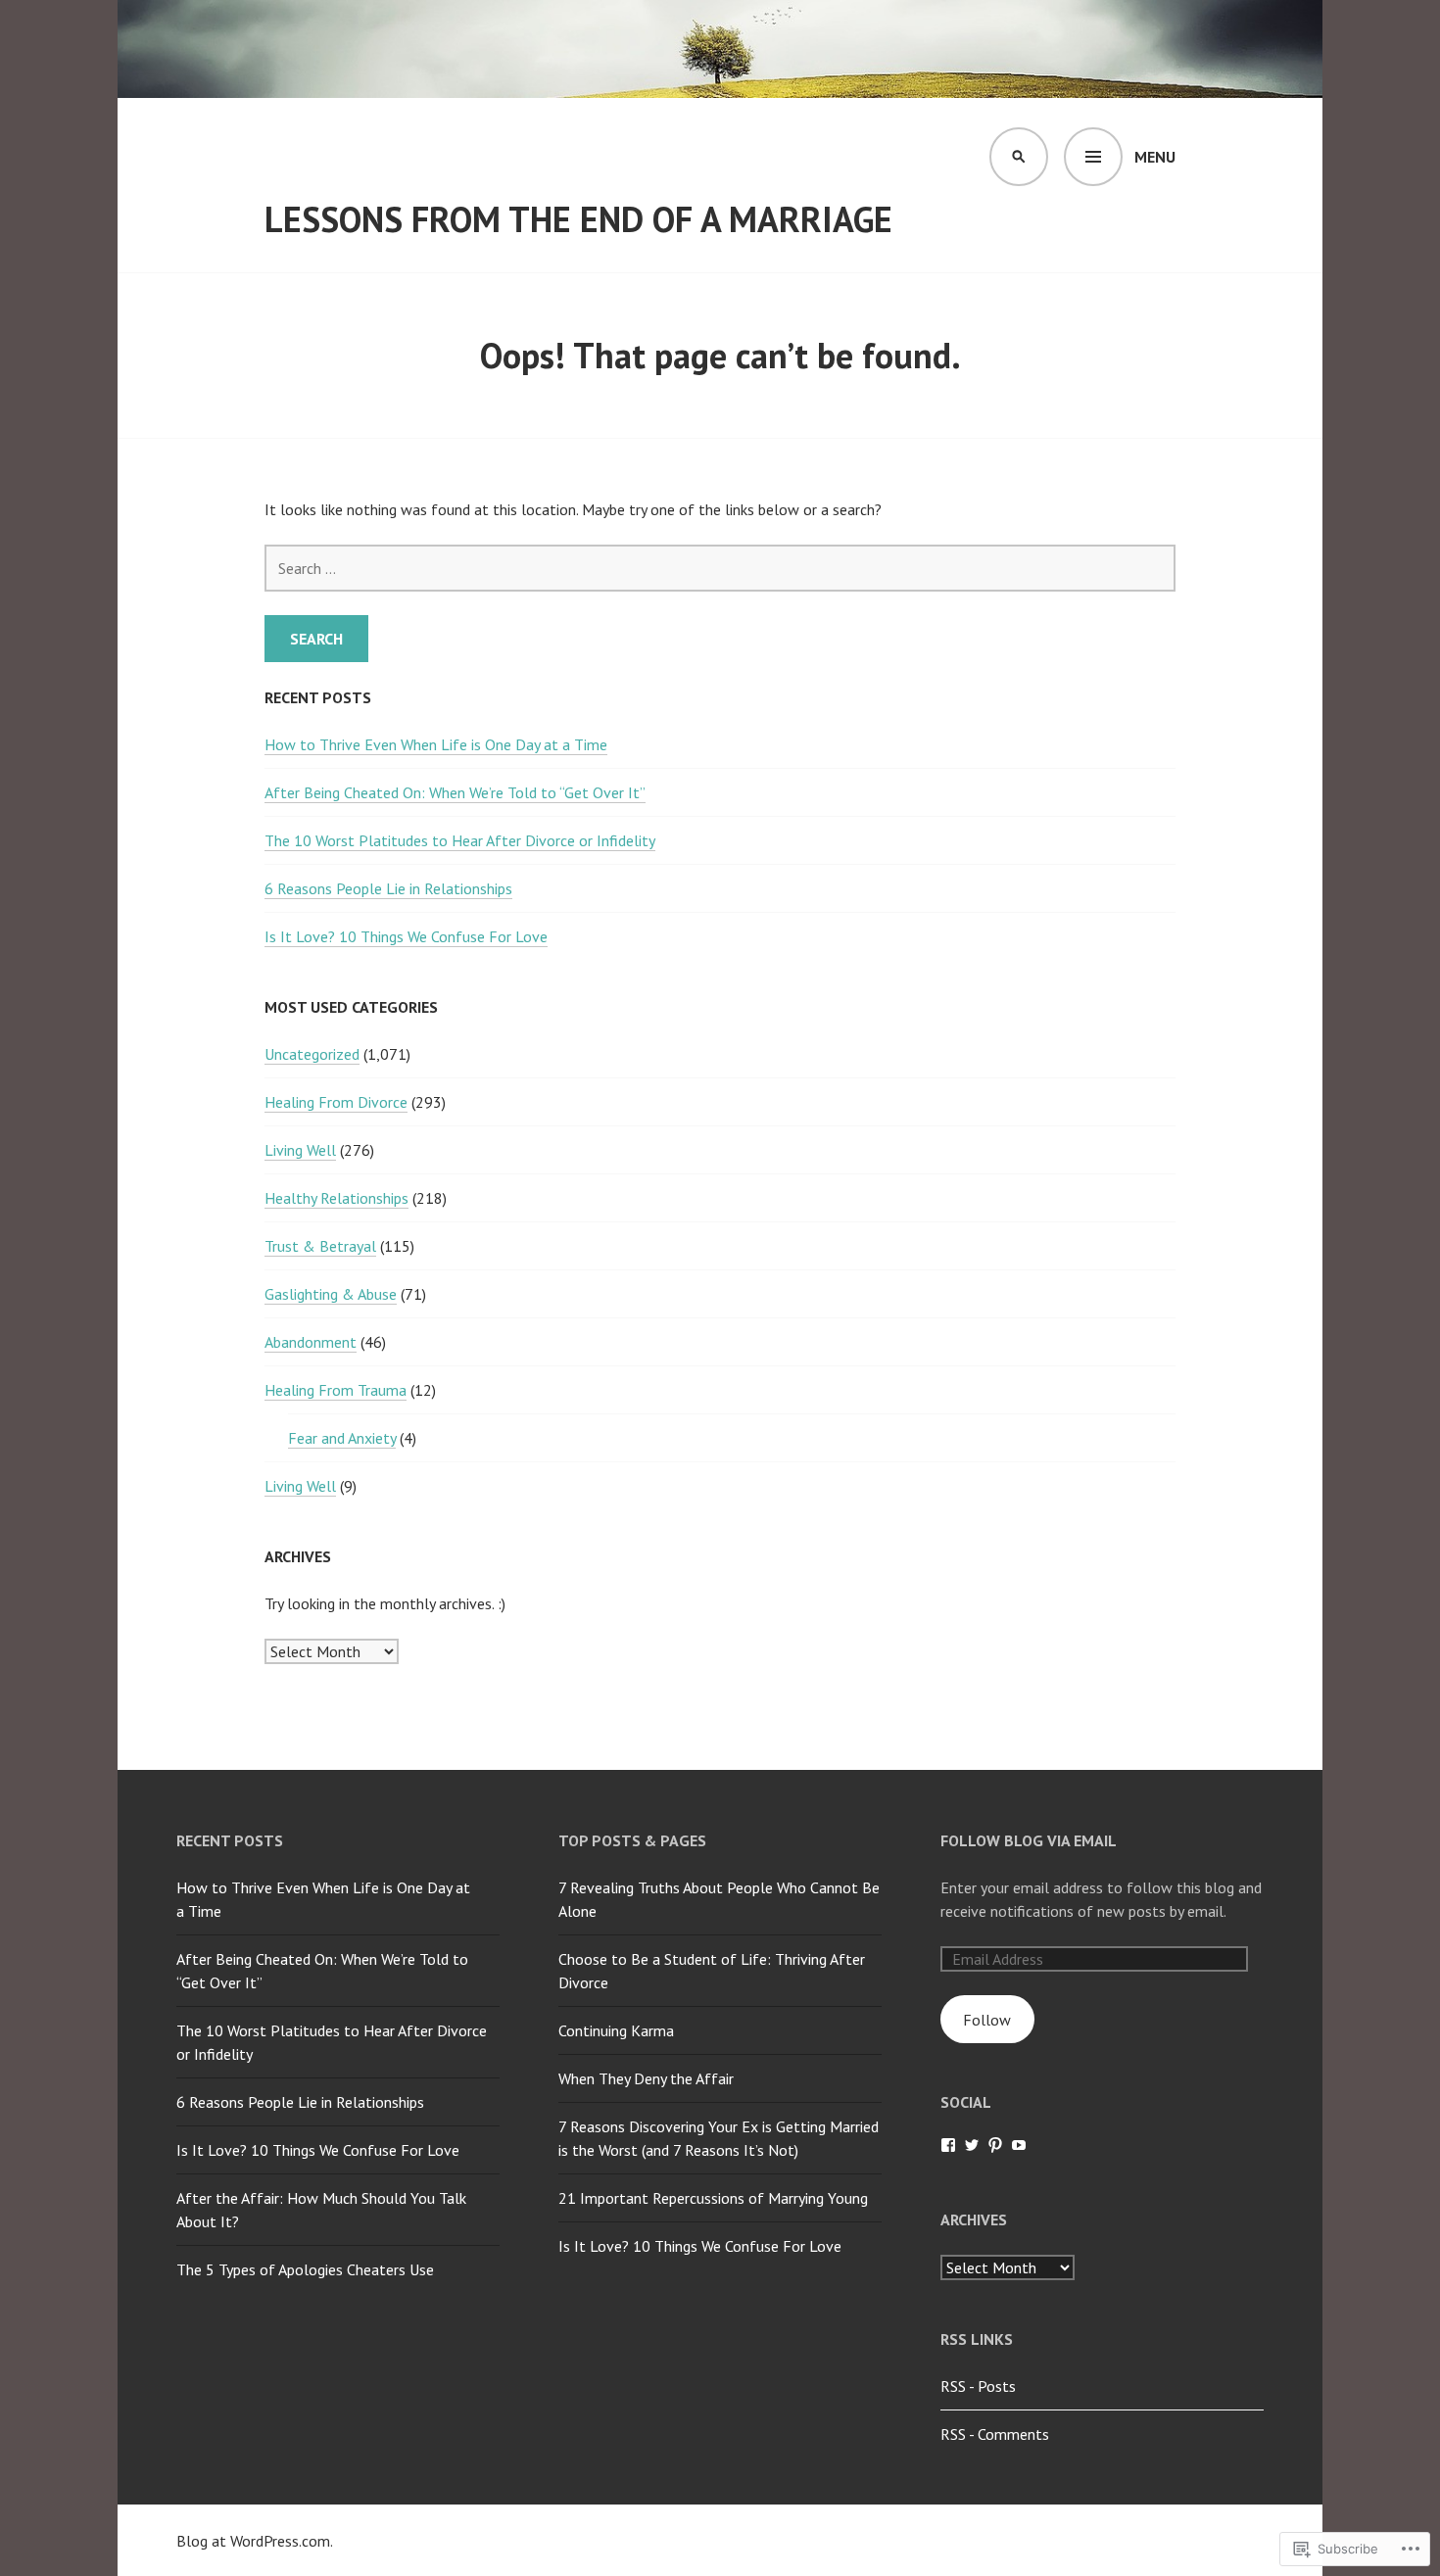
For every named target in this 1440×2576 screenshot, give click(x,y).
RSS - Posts (978, 2386)
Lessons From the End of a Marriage (578, 219)
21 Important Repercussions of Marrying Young (713, 2198)
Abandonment (311, 1342)
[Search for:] (720, 568)
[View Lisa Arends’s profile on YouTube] (1019, 2145)
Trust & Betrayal (320, 1246)
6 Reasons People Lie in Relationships (388, 888)
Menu (1155, 157)
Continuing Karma (616, 2030)
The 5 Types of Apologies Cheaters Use (305, 2269)
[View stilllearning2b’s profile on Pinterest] (995, 2145)
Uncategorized (312, 1054)
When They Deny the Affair (646, 2078)
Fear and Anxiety (342, 1438)
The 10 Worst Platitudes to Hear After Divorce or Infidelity (460, 840)
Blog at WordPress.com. (255, 2541)
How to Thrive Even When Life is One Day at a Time (436, 744)
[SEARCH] (1019, 157)
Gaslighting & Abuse (331, 1294)
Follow (987, 2020)
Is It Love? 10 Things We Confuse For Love (406, 936)
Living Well (300, 1150)
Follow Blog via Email (1029, 1840)
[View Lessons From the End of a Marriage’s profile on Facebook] (948, 2145)
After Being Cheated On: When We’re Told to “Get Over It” (455, 792)
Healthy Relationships (336, 1198)
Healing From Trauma (336, 1390)
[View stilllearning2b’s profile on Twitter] (972, 2145)
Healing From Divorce (336, 1102)
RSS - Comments (995, 2434)
